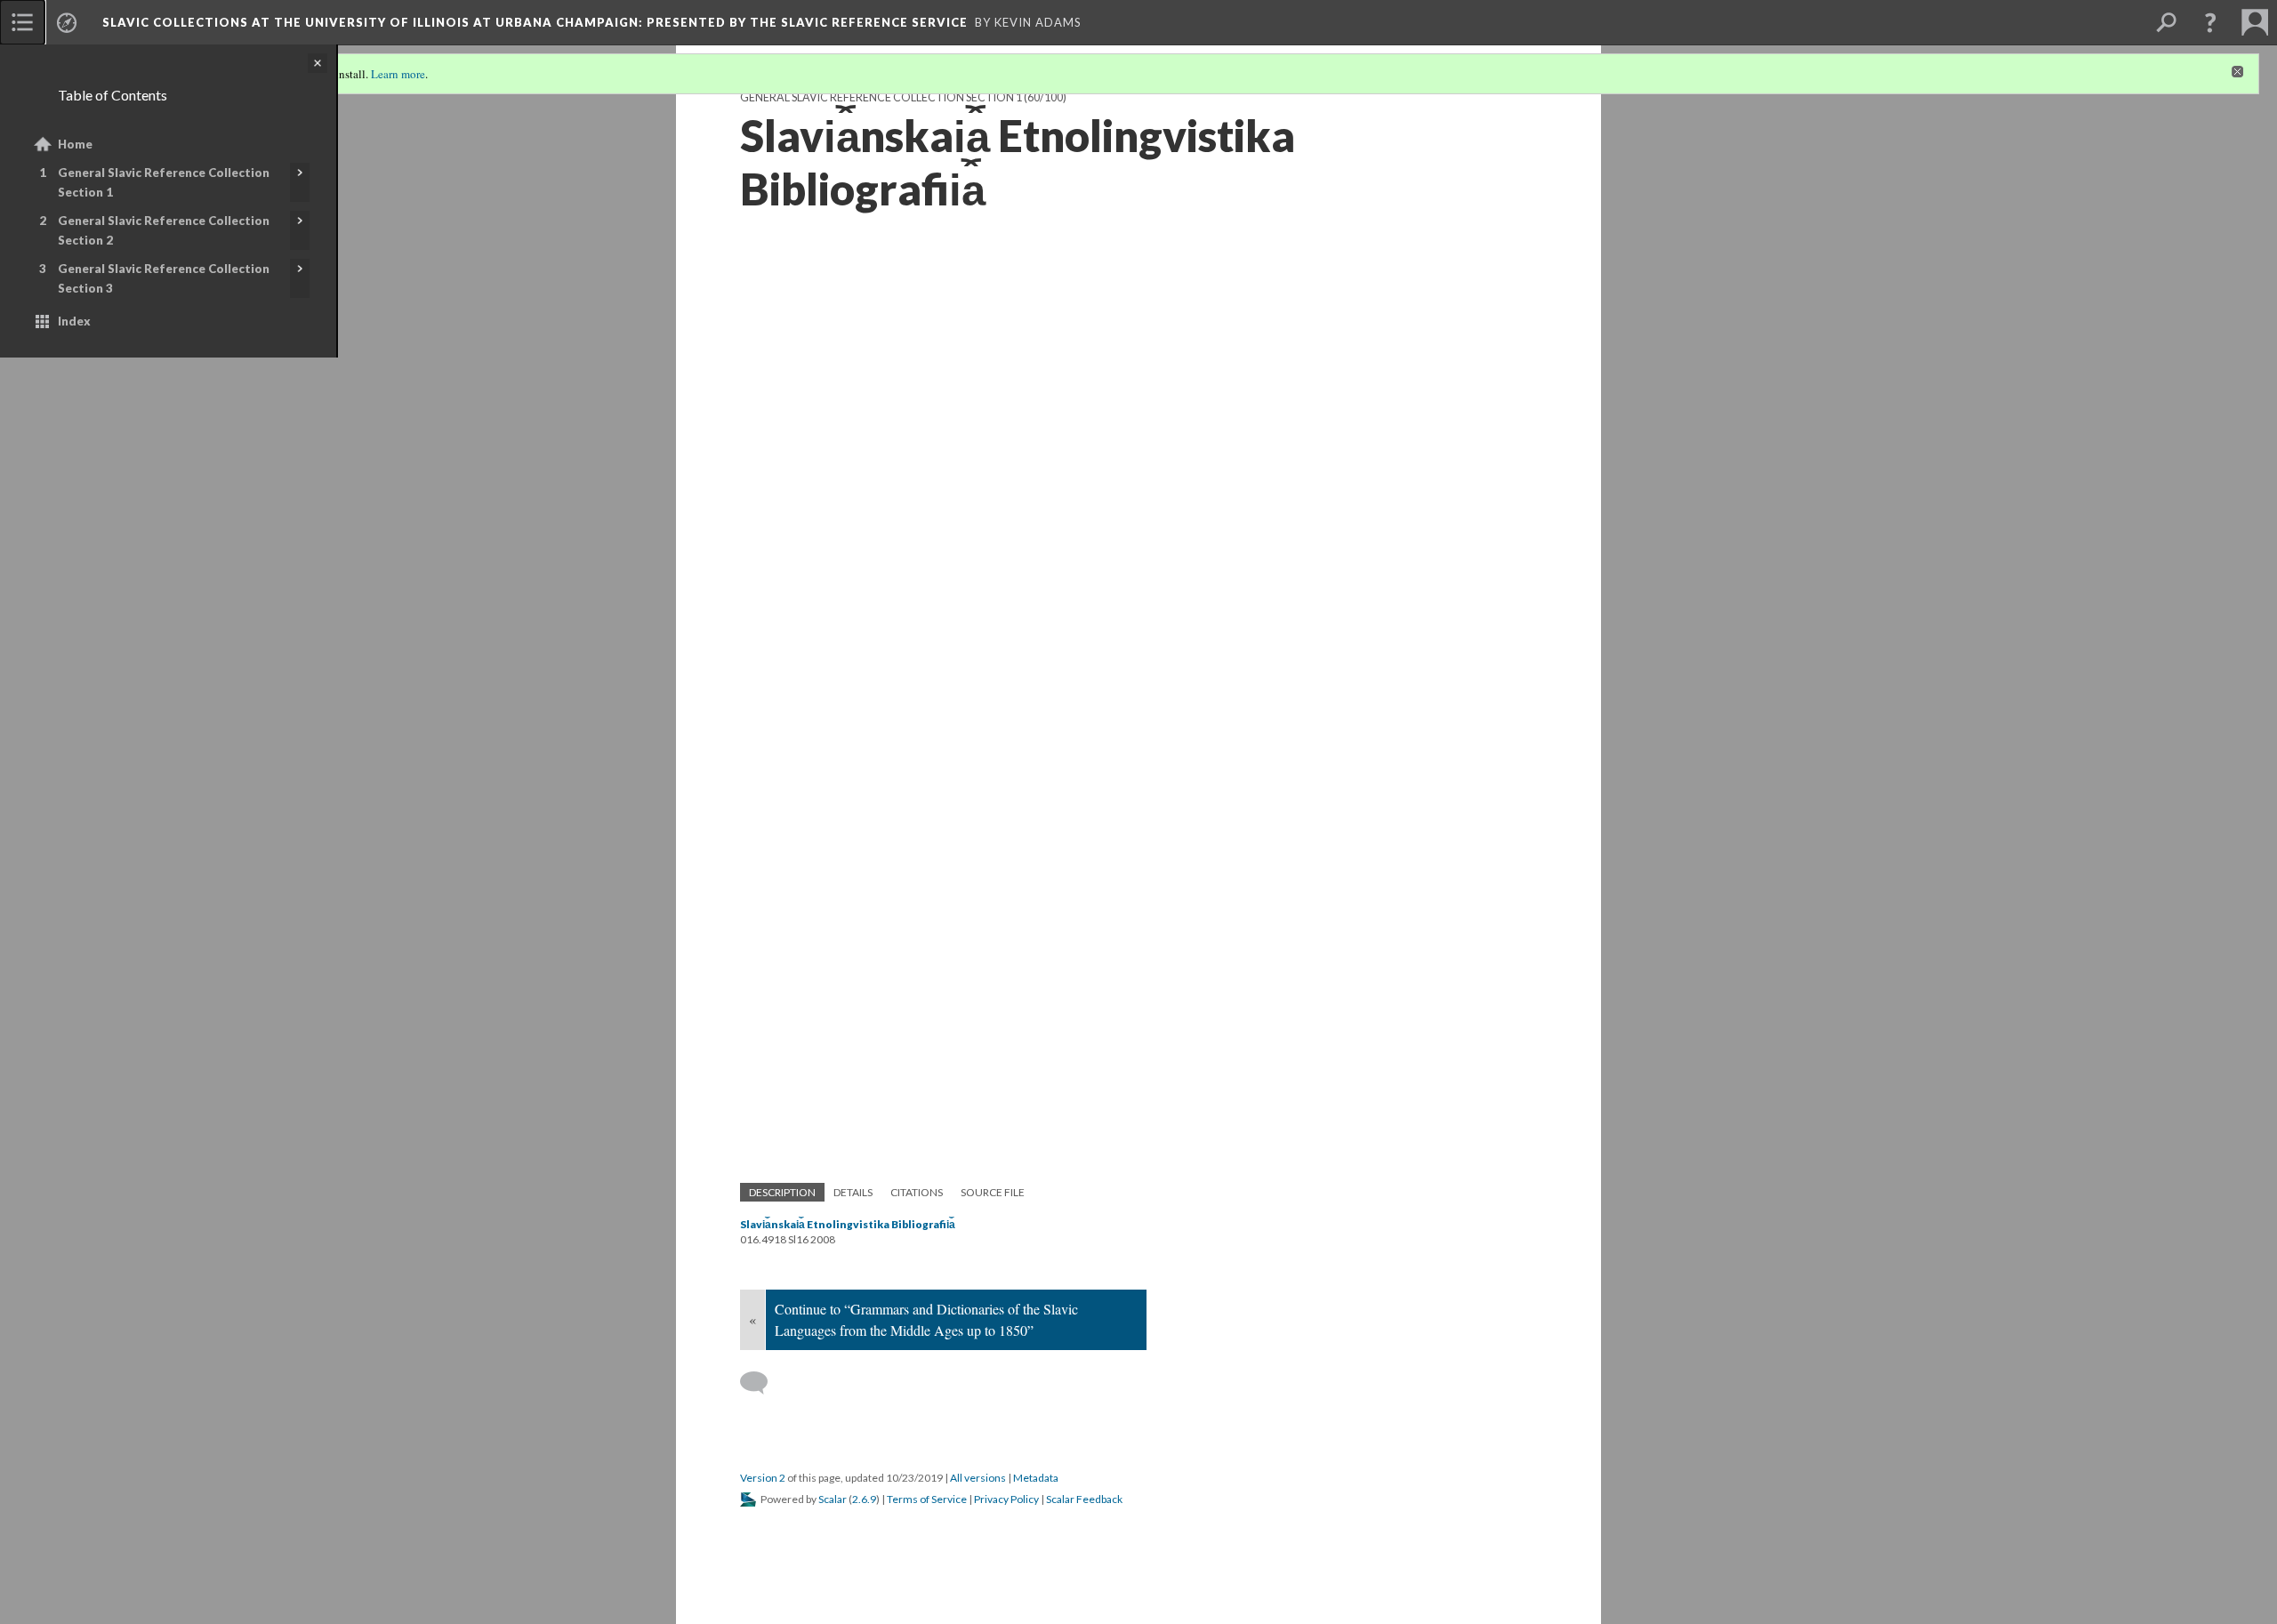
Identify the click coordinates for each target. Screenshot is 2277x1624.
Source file (993, 1192)
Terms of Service (927, 1499)
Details (853, 1192)
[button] (2210, 22)
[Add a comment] (762, 1383)
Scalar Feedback (1084, 1499)
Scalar (833, 1499)
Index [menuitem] (74, 321)
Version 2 (763, 1478)
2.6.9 (864, 1499)
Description (782, 1192)
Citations (917, 1192)
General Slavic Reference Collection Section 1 (164, 182)
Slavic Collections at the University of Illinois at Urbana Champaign (535, 22)
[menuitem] (22, 22)
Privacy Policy (1006, 1499)
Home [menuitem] (75, 144)
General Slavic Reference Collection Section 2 (164, 230)
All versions (978, 1478)
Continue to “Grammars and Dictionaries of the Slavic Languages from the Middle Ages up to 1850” (926, 1319)
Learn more (398, 74)
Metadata (1036, 1478)
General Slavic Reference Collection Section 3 (164, 278)
